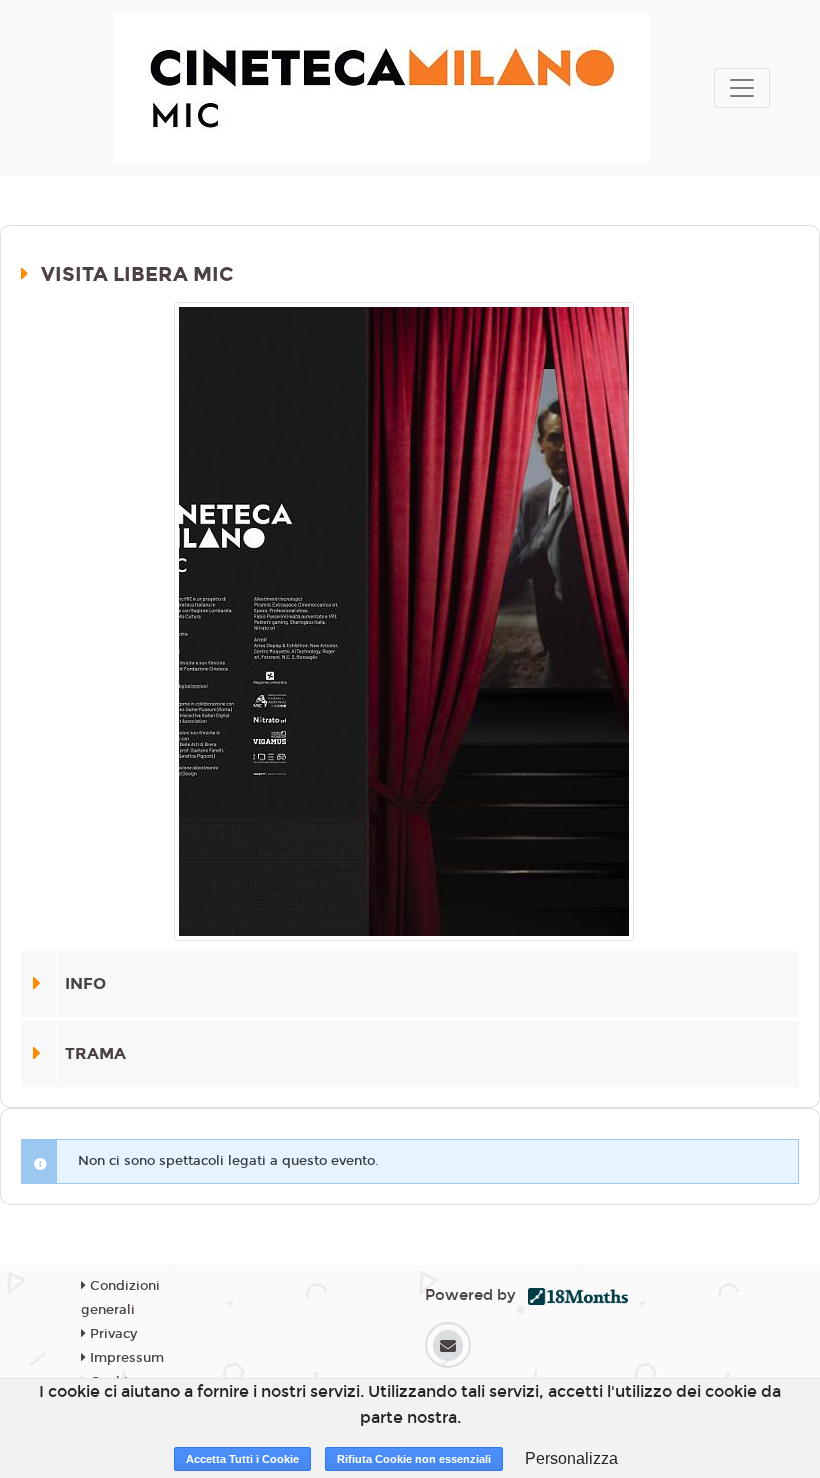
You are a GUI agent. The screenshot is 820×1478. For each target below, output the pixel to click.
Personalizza (571, 1458)
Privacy (111, 1334)
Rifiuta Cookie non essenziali (414, 1459)
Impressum (125, 1358)
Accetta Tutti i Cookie (242, 1459)
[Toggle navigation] (742, 88)
